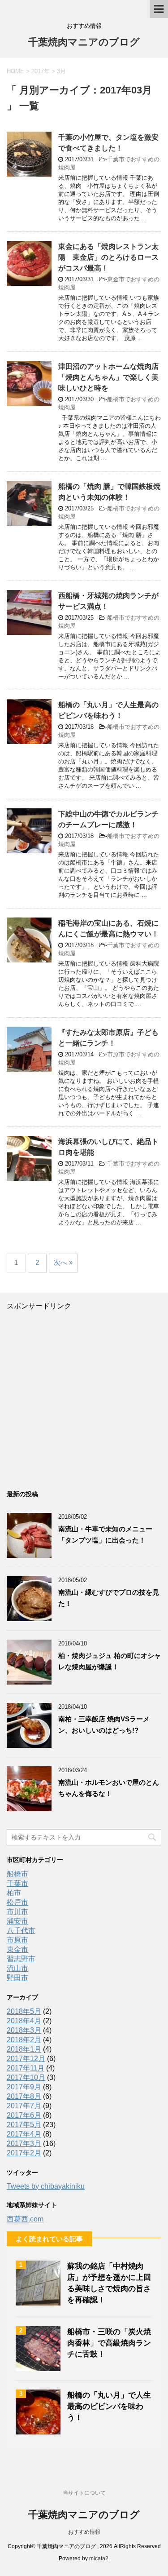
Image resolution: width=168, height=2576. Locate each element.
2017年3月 (24, 2144)
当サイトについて (84, 2493)
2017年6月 (24, 2115)
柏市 (14, 1893)
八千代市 (21, 1931)
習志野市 (21, 1959)
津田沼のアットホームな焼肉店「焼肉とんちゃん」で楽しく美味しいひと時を (108, 377)
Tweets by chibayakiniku (46, 2186)
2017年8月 (24, 2096)
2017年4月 (24, 2134)
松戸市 (17, 1902)
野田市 (17, 1978)
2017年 (41, 71)
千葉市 (17, 1883)
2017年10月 (26, 2077)
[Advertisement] (84, 1395)
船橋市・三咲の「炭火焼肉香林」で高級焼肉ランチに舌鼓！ (109, 2343)
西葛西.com (25, 2219)
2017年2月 (24, 2153)
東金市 (17, 1949)
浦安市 (17, 1921)
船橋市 (17, 1874)
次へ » (63, 1262)
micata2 (99, 2558)
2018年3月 (24, 2030)
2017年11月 (26, 2068)
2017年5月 (24, 2125)
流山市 (17, 1968)
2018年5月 (24, 2011)
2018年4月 (24, 2021)
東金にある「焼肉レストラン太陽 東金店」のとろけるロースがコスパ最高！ (108, 257)
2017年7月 (24, 2106)
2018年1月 (24, 2049)
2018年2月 (24, 2040)
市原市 (17, 1940)
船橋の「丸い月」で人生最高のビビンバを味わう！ (109, 2406)
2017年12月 (26, 2059)
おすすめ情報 (84, 2532)
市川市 (17, 1912)
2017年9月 (24, 2087)
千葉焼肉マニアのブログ (84, 42)
